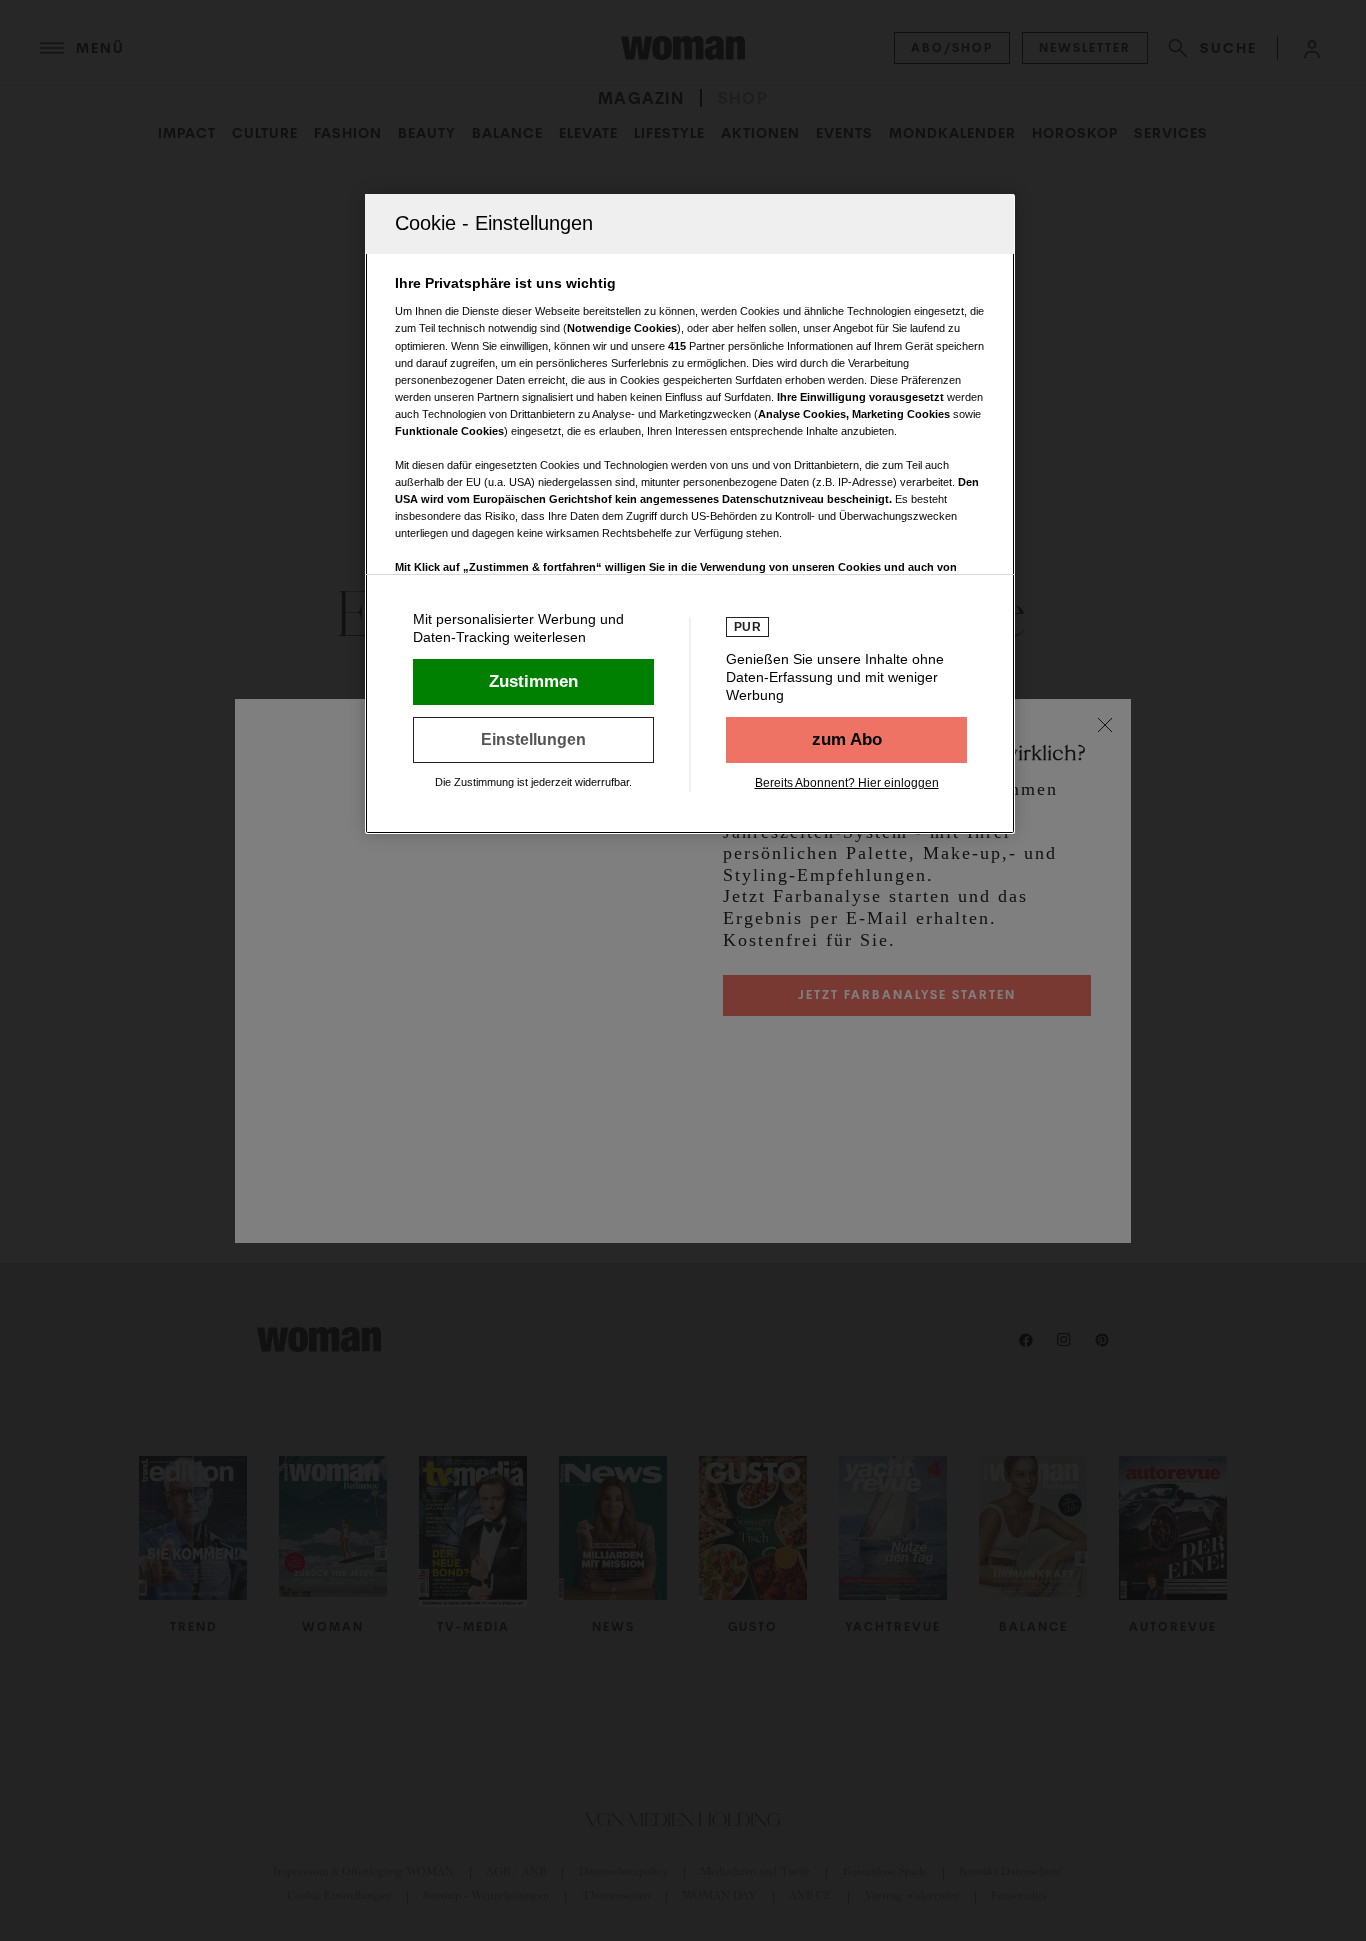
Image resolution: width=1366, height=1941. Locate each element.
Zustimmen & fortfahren (533, 682)
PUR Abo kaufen (846, 740)
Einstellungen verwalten (533, 740)
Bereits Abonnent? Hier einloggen (847, 783)
